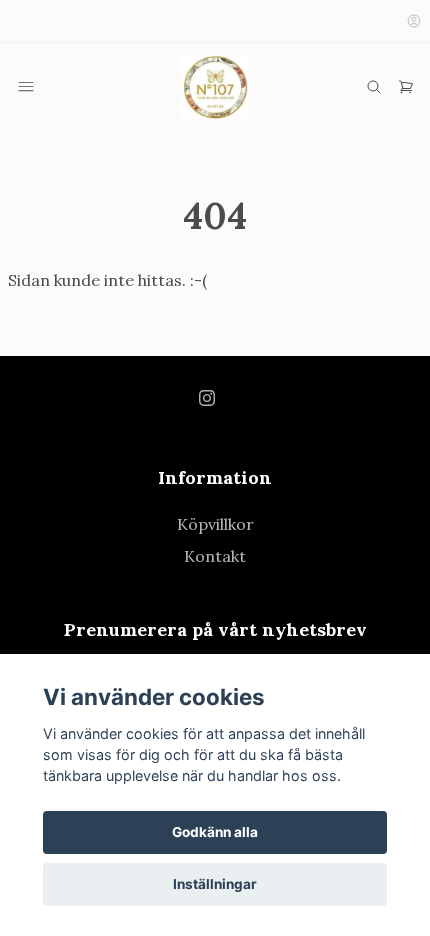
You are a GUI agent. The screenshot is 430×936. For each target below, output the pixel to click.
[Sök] (374, 88)
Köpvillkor (215, 524)
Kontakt (215, 556)
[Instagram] (207, 398)
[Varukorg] (406, 88)
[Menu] (26, 87)
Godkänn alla (215, 832)
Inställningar (215, 884)
